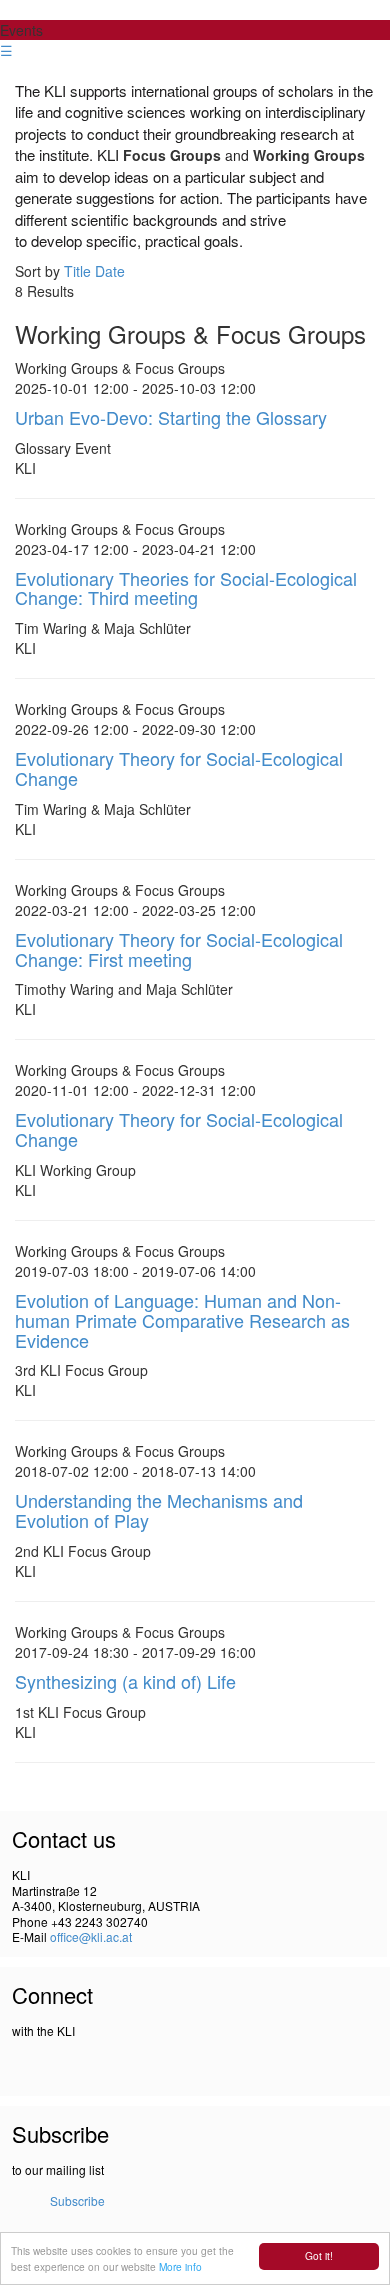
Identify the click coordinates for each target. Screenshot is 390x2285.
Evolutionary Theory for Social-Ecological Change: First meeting (179, 949)
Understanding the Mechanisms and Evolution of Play (159, 1510)
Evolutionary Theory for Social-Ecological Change (179, 768)
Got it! (319, 2255)
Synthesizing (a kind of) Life (125, 1681)
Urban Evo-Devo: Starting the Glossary (171, 417)
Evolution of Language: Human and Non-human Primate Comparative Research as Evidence (182, 1320)
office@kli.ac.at (91, 1936)
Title (77, 271)
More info (180, 2266)
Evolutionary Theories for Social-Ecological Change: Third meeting (186, 588)
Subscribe (77, 2200)
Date (110, 271)
